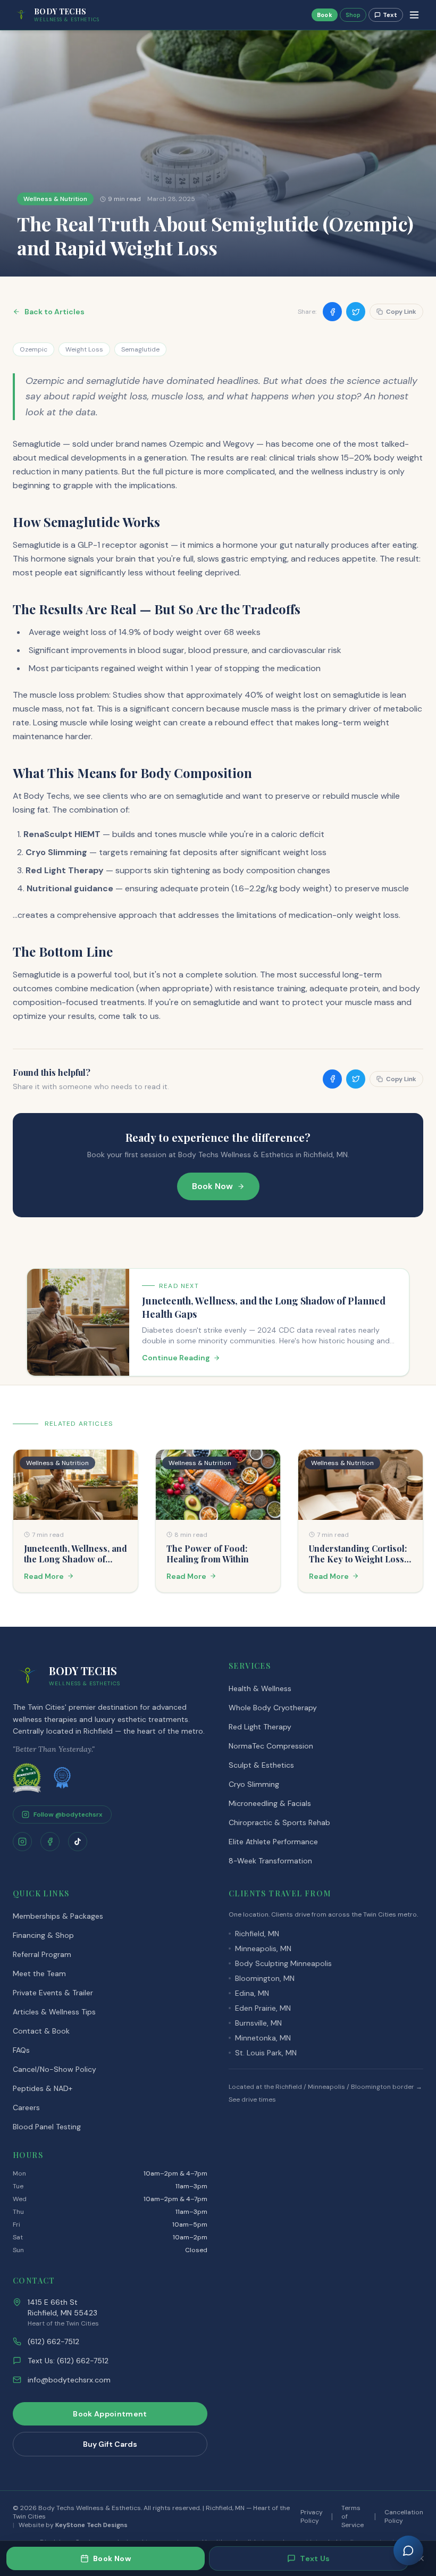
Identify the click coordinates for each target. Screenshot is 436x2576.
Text (390, 15)
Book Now (112, 2558)
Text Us (315, 2558)
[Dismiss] (421, 2558)
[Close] (321, 1167)
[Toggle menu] (414, 15)
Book (325, 15)
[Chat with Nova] (408, 2550)
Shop (353, 15)
